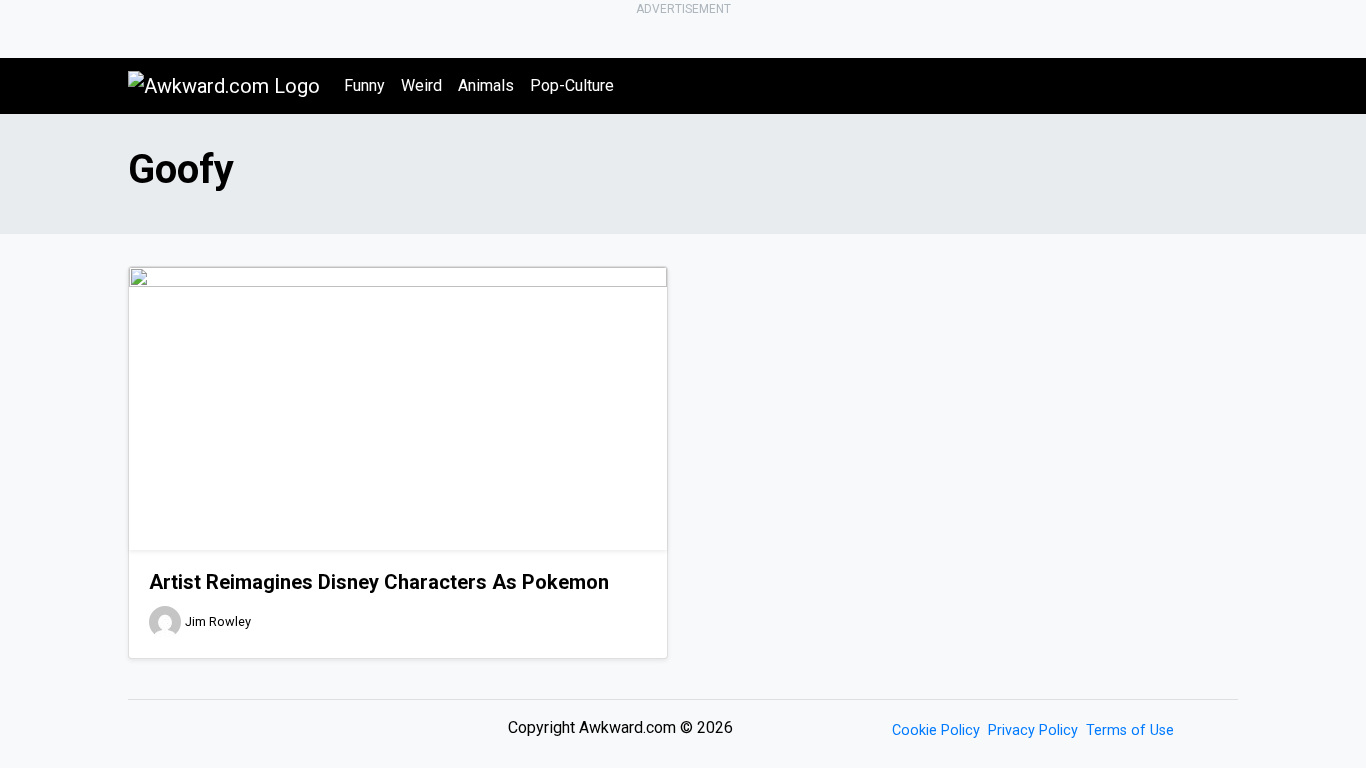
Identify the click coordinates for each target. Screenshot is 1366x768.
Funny (364, 85)
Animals (486, 85)
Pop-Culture (572, 85)
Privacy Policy (1033, 730)
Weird (421, 85)
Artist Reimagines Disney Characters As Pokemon (379, 582)
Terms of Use (1130, 730)
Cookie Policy (936, 730)
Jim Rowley (218, 621)
